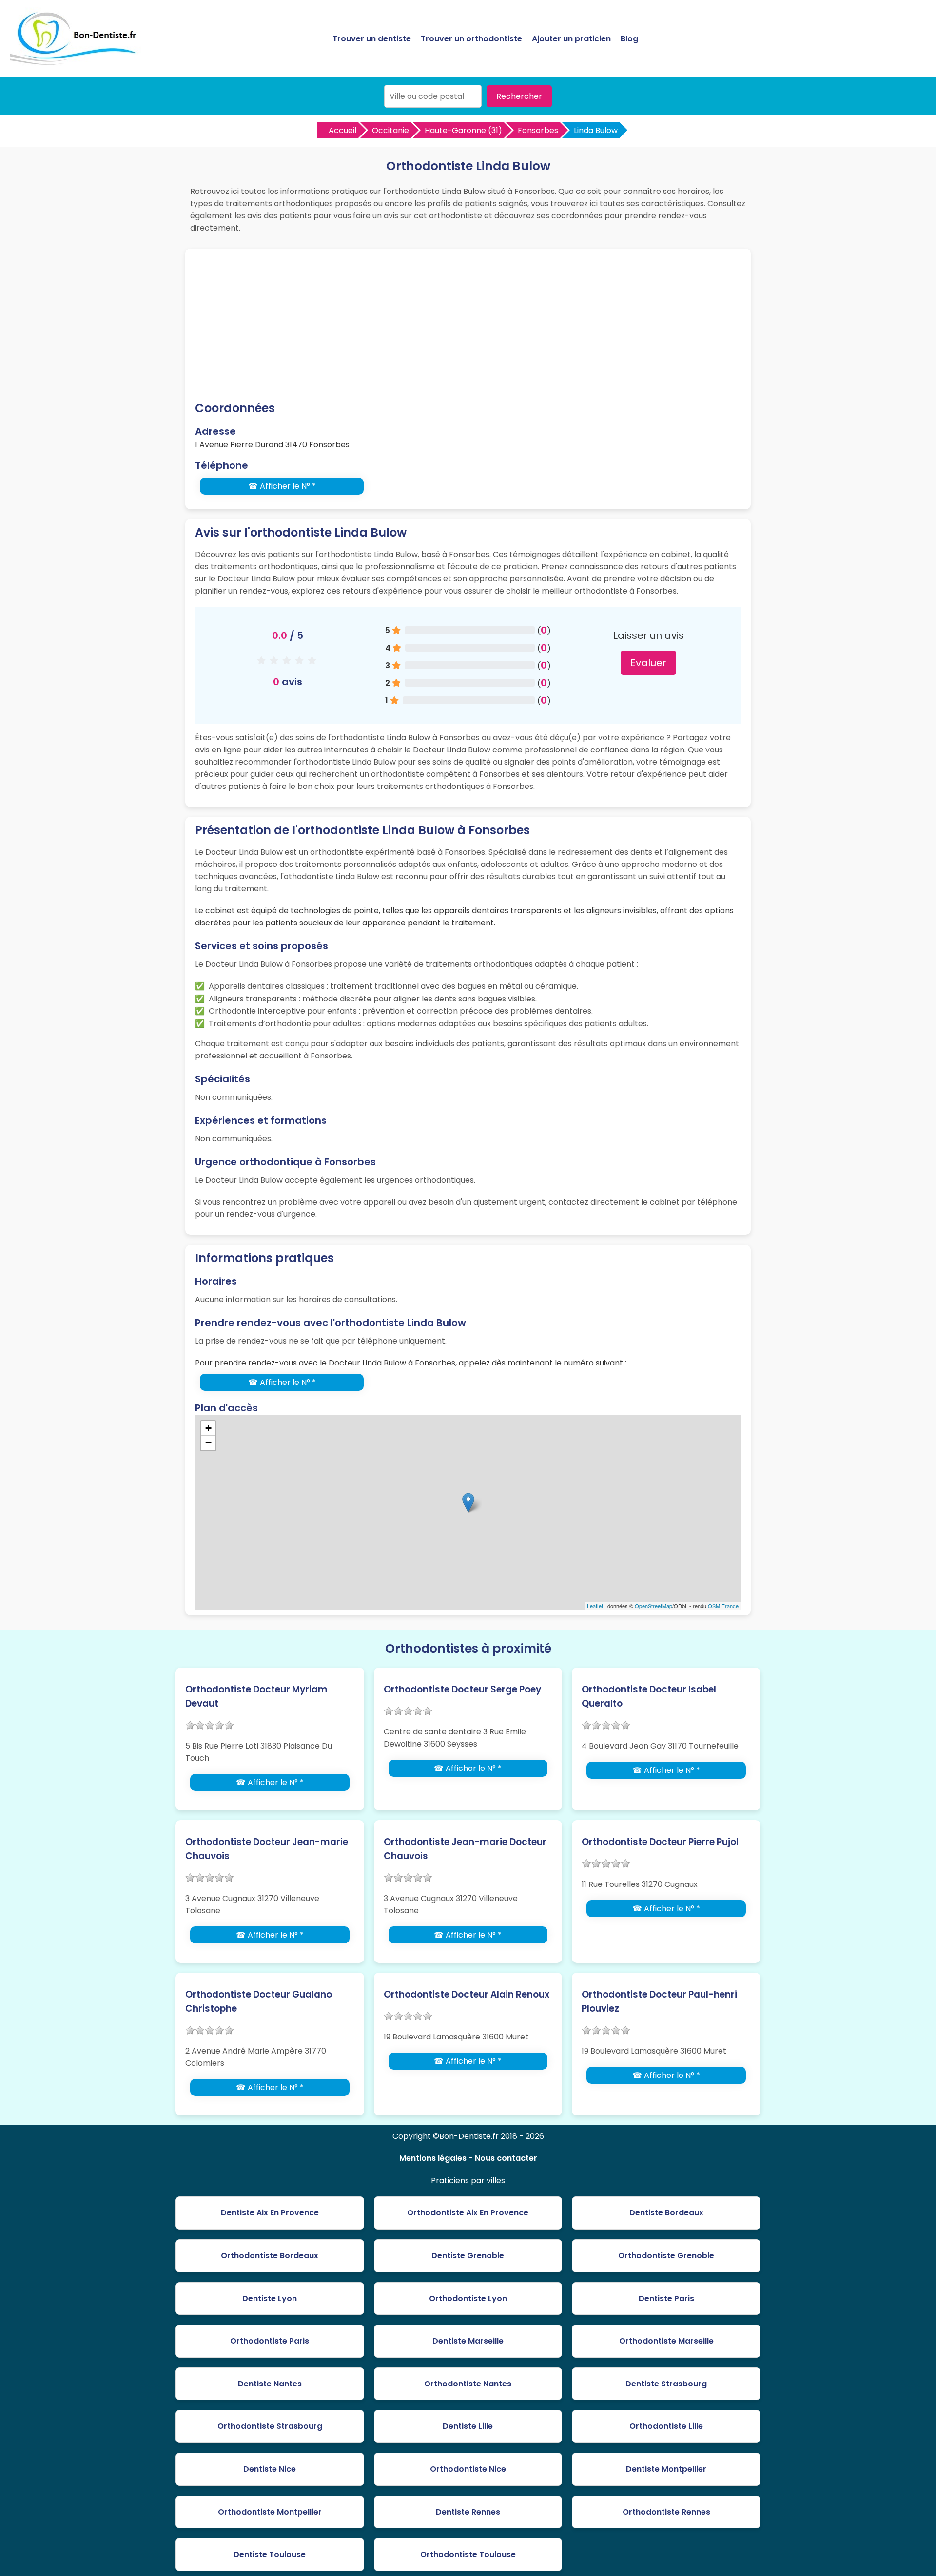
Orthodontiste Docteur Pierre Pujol (660, 1842)
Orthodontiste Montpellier (270, 2512)
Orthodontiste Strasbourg (270, 2426)
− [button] (208, 1443)
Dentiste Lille (468, 2426)
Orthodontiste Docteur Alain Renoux (467, 1994)
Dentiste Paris (666, 2298)
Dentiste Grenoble (468, 2256)
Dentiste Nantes (270, 2384)
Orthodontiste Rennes (666, 2512)
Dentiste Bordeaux (666, 2213)
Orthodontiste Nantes (468, 2384)
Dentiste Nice (270, 2469)
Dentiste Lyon (270, 2298)
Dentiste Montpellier (666, 2469)
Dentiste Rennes (468, 2512)
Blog (629, 39)
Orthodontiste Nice (468, 2469)
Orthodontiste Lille (666, 2426)
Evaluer (648, 663)
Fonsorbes (538, 130)
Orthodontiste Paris (270, 2341)
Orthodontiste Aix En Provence (468, 2213)
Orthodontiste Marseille (666, 2341)
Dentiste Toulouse (270, 2554)
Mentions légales (433, 2158)
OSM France (723, 1606)
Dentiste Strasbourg (666, 2384)
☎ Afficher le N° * (282, 486)
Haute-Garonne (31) (463, 130)
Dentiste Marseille (468, 2341)
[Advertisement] (468, 327)
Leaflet (595, 1606)
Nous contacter (506, 2158)
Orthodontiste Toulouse (468, 2554)
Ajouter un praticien (571, 39)
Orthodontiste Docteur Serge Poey (462, 1689)
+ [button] (208, 1428)
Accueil (342, 130)
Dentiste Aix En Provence (270, 2213)
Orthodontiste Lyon (468, 2298)
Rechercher (519, 96)
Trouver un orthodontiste (471, 39)
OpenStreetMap (653, 1606)
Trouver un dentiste (372, 39)
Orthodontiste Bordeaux (270, 2256)
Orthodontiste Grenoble (666, 2256)
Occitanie (390, 130)
